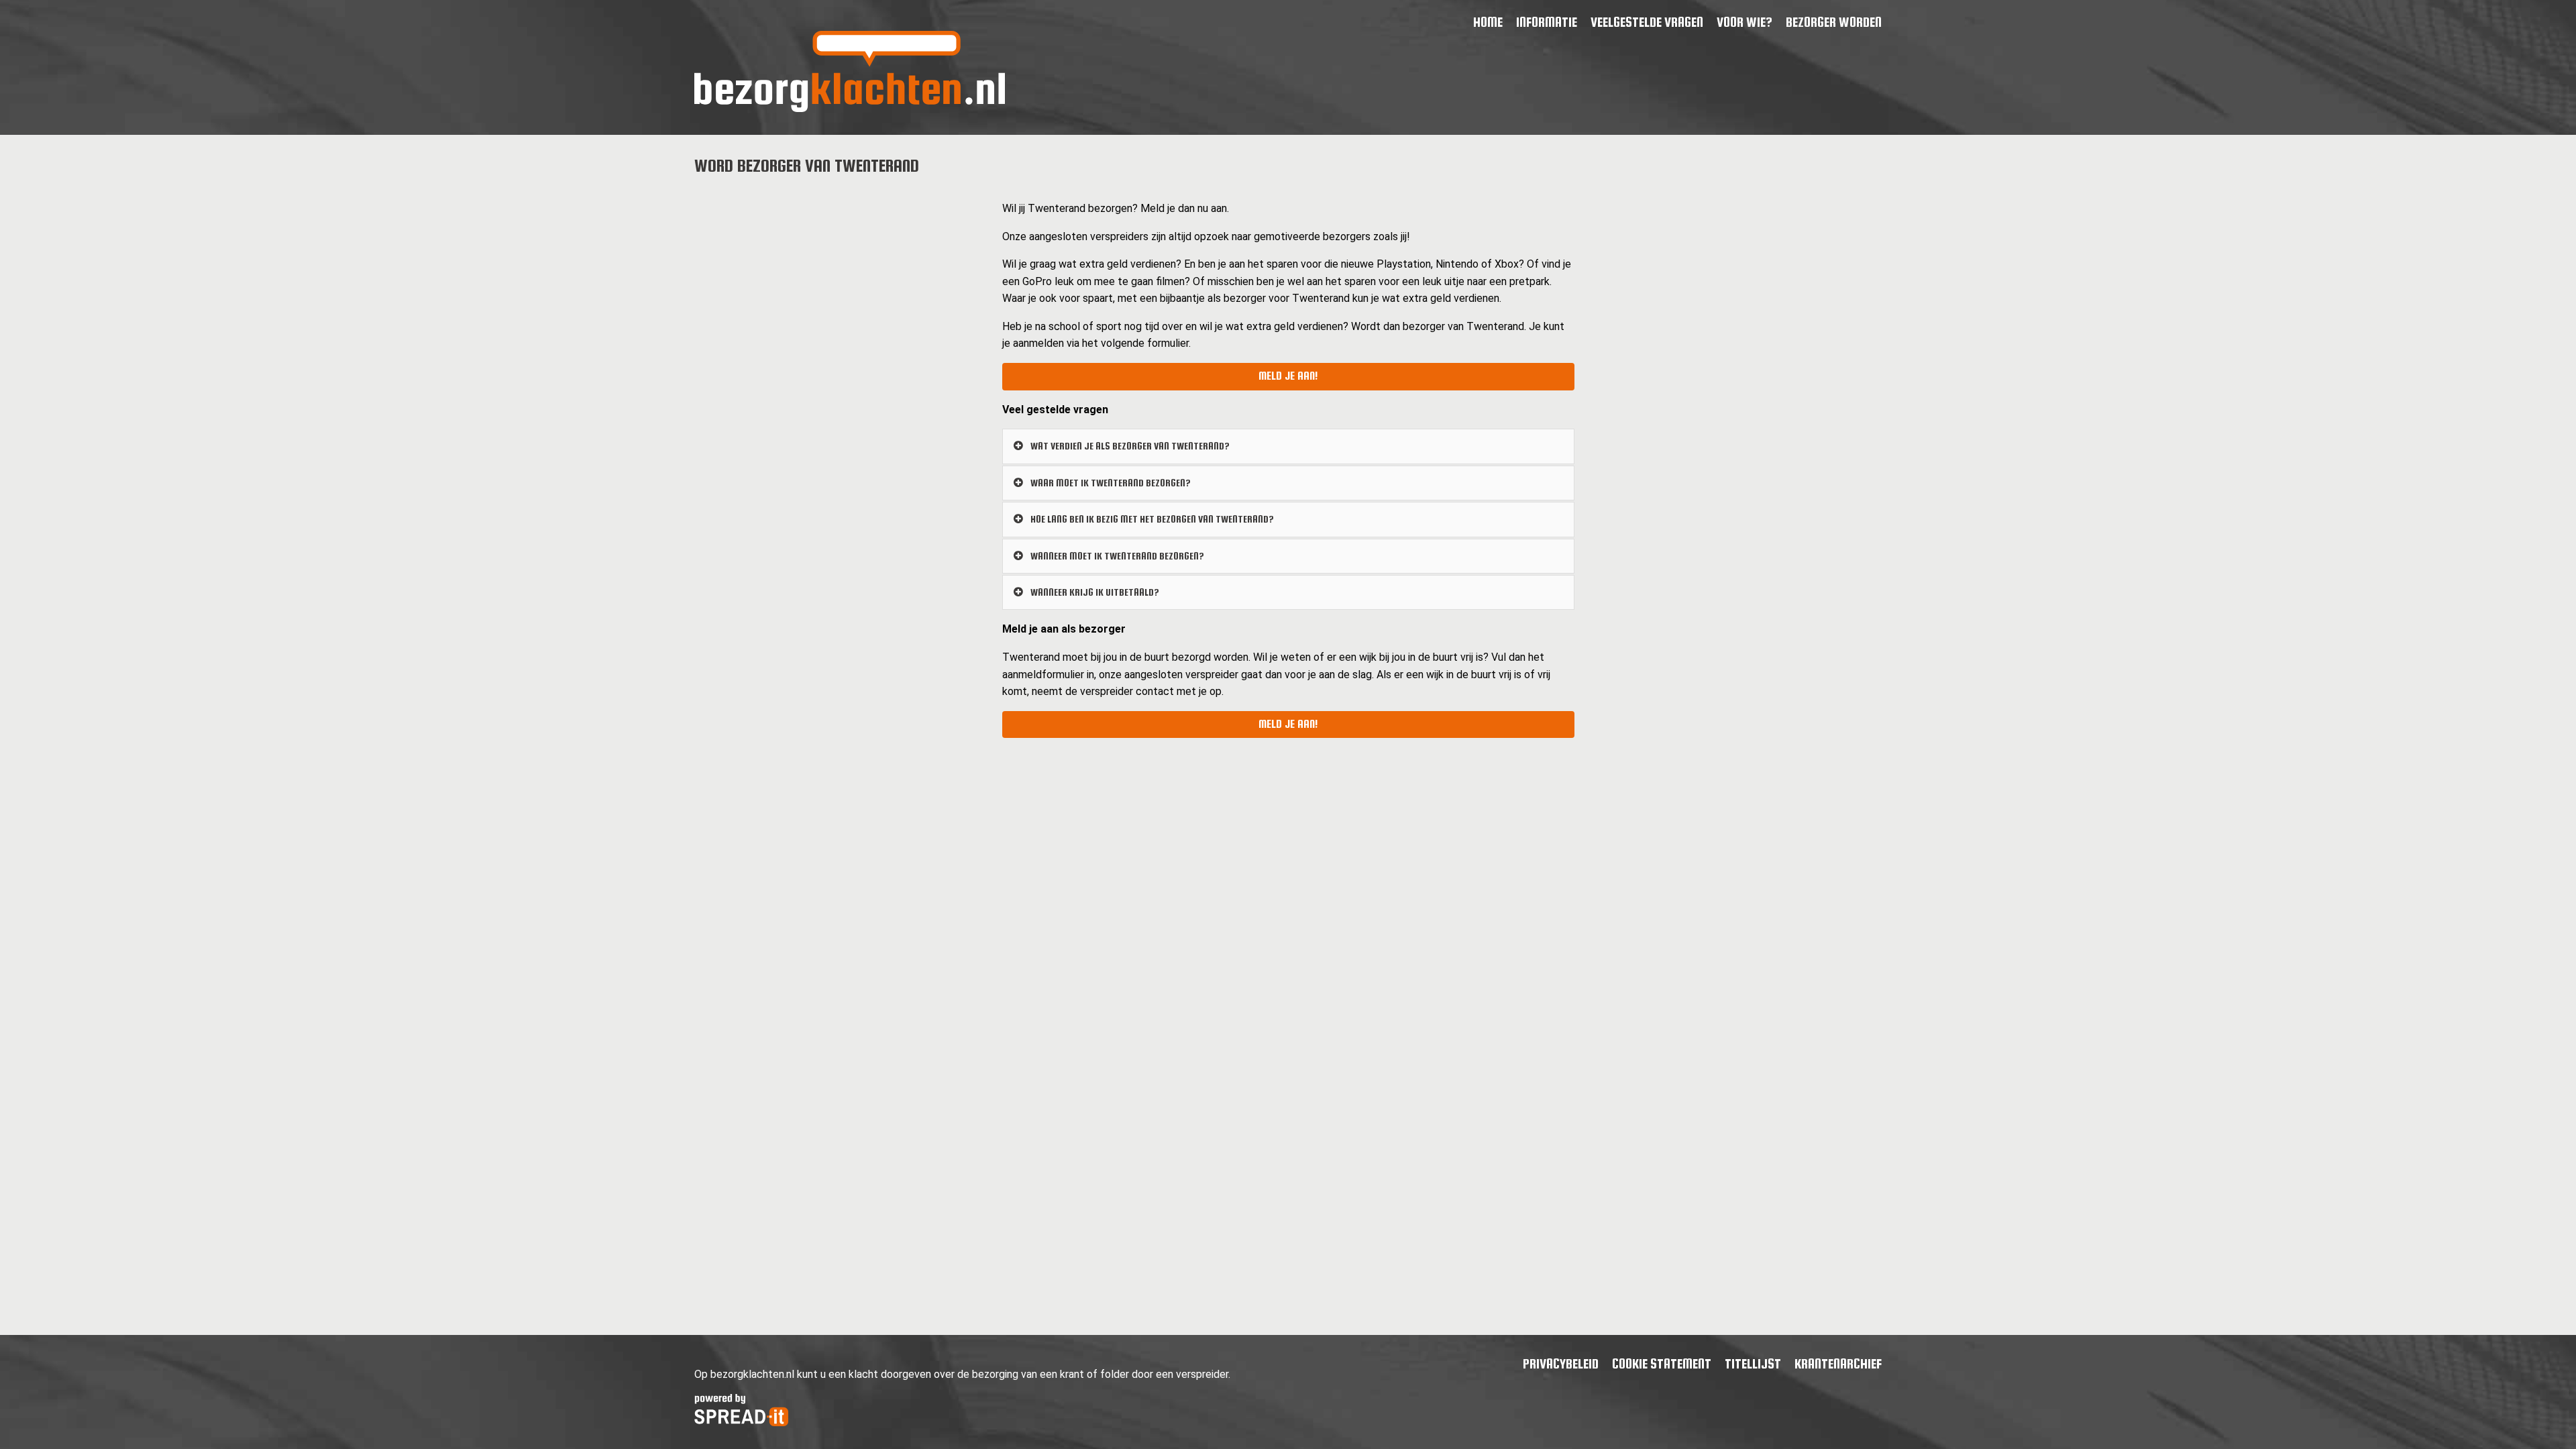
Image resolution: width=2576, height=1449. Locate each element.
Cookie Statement (1662, 1363)
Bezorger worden (1834, 22)
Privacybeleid (1561, 1363)
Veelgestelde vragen (1647, 22)
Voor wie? (1745, 22)
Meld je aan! (1288, 376)
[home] (850, 108)
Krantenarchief (1838, 1363)
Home (1488, 22)
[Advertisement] (838, 283)
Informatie (1547, 22)
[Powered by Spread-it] (741, 1423)
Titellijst (1753, 1363)
